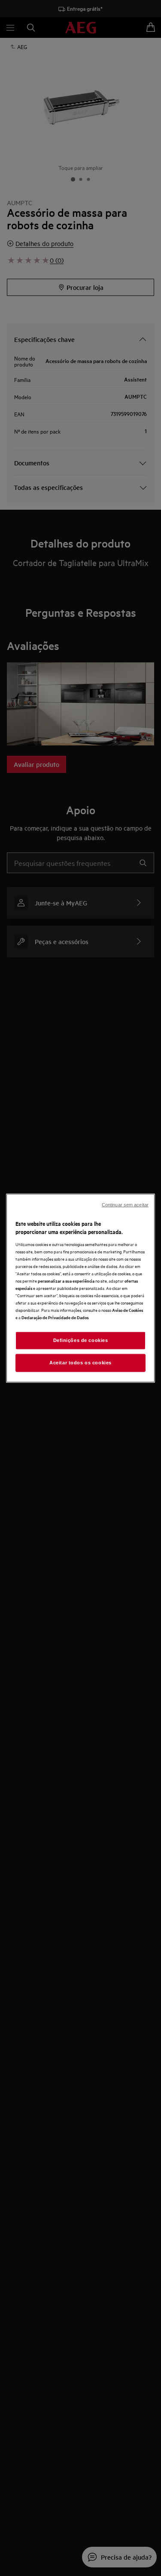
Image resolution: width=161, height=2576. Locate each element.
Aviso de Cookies (128, 1310)
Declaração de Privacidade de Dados (55, 1317)
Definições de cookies (81, 1340)
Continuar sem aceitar (125, 1204)
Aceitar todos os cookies (80, 1363)
